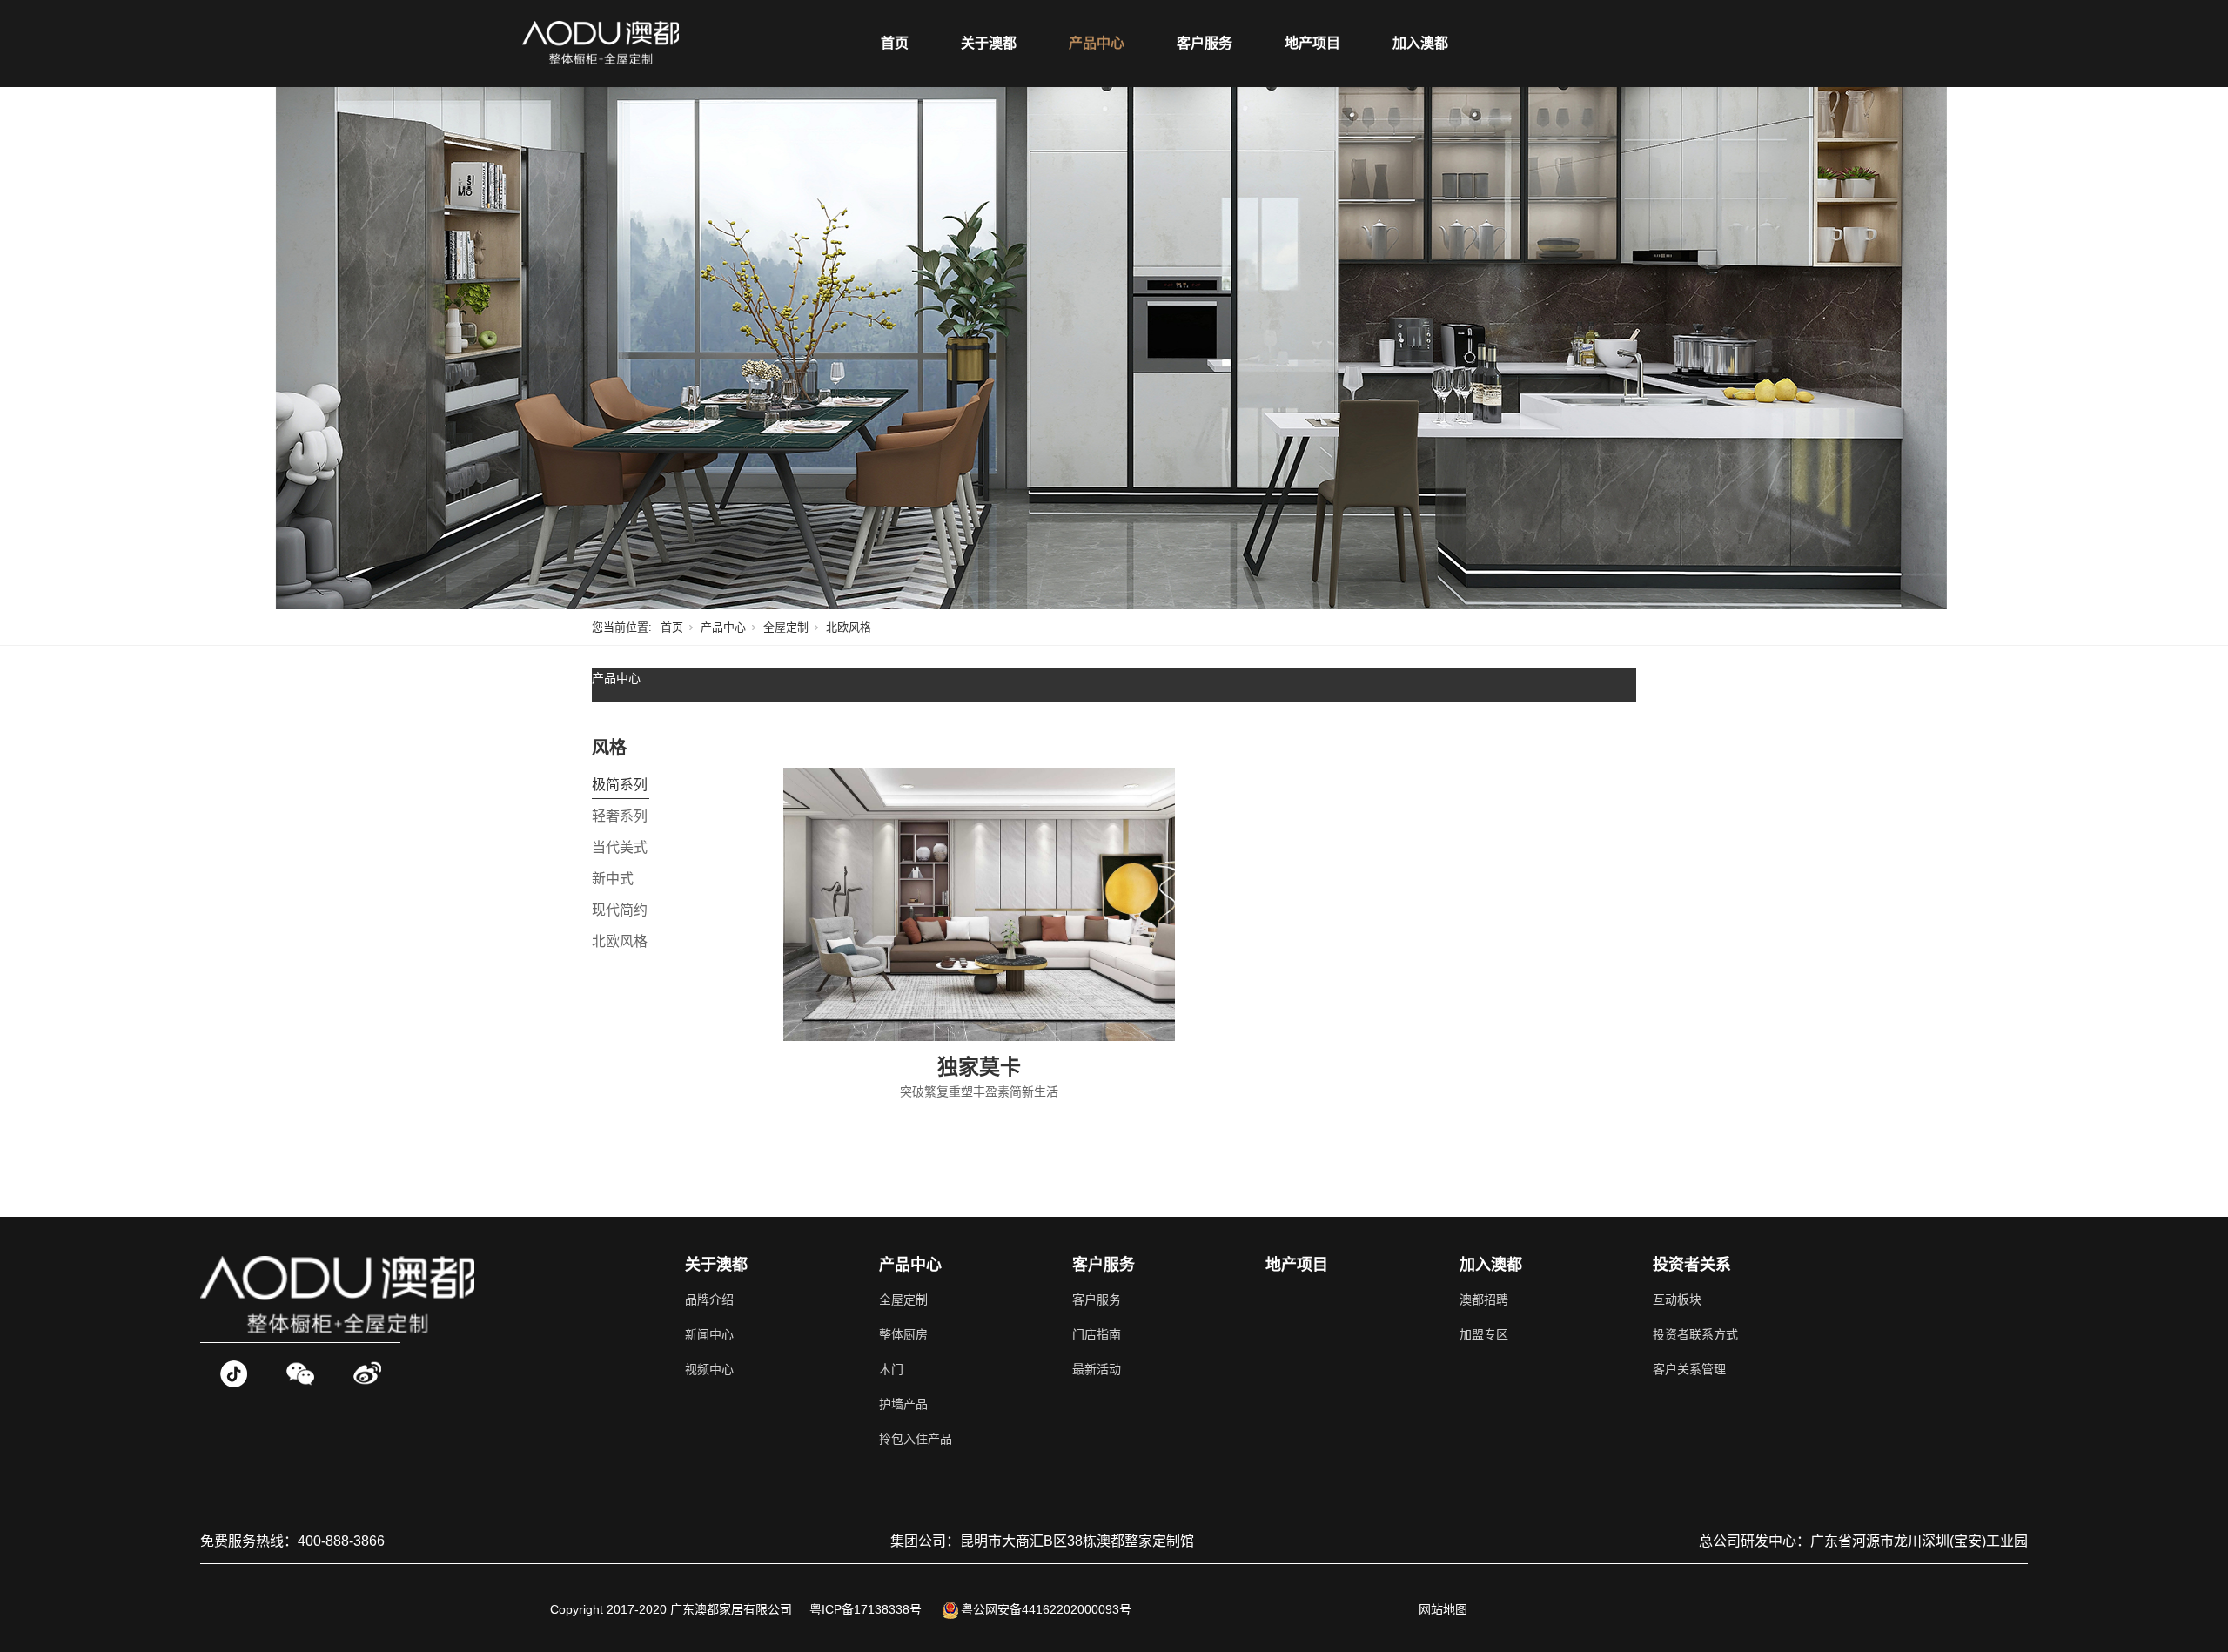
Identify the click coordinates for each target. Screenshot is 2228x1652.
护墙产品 (903, 1404)
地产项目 (1312, 43)
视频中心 (709, 1369)
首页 (895, 43)
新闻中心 (709, 1334)
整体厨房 (903, 1334)
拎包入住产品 (916, 1439)
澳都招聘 (1484, 1299)
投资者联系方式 (1695, 1334)
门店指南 (1097, 1334)
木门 (891, 1369)
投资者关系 (1692, 1265)
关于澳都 (989, 43)
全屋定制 (786, 627)
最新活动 (1097, 1369)
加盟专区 (1484, 1334)
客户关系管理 (1689, 1369)
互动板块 (1677, 1299)
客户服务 (1205, 43)
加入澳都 (1420, 43)
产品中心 (1097, 43)
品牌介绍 (709, 1299)
